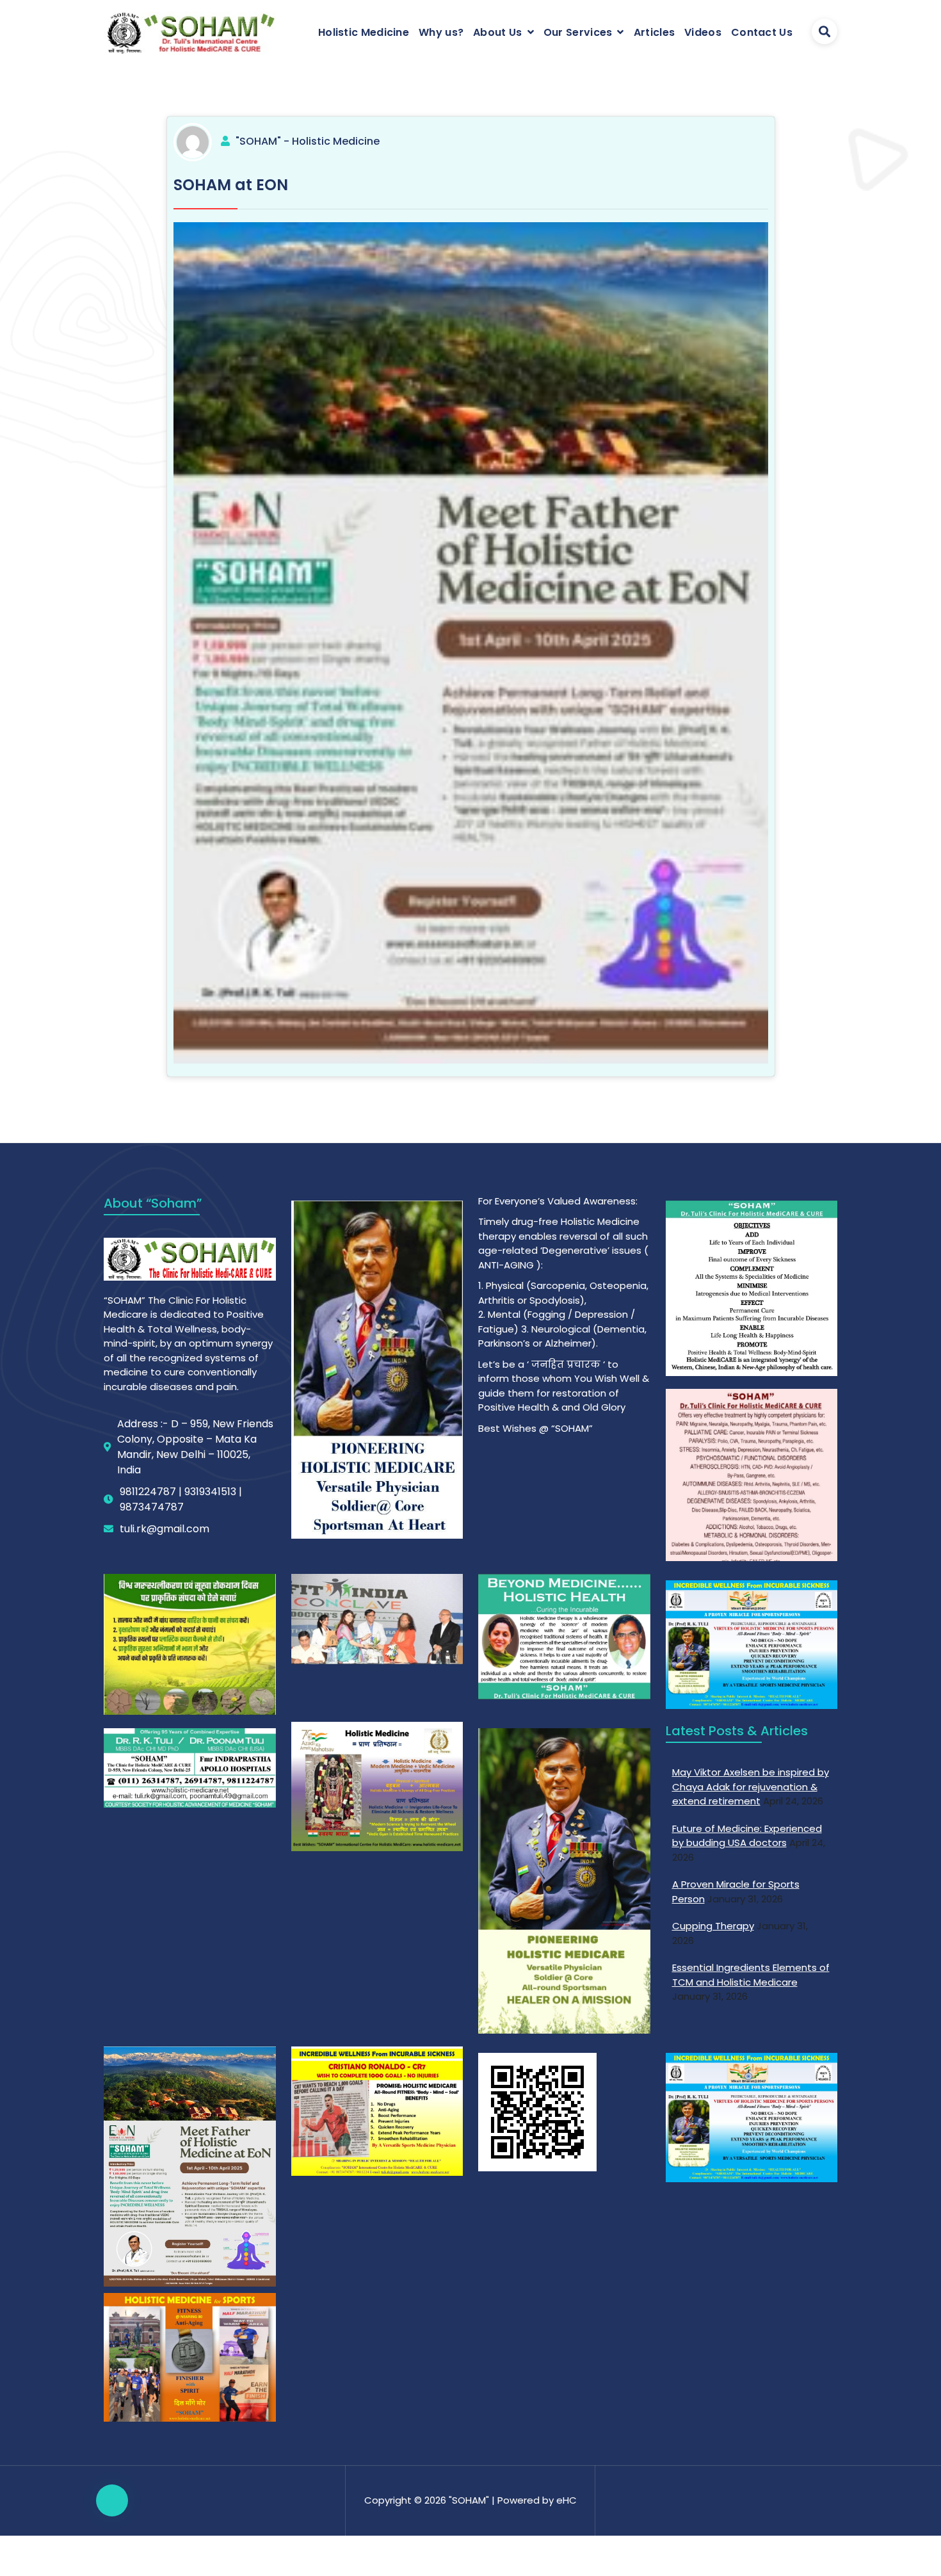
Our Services (578, 32)
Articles (654, 32)
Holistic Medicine (364, 32)
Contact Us (762, 32)
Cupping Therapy (713, 1926)
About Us (497, 32)
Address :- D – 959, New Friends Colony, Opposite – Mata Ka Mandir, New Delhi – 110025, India (195, 1447)
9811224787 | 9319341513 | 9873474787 (181, 1499)
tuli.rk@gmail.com (165, 1529)
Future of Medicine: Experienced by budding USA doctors (747, 1836)
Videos (703, 32)
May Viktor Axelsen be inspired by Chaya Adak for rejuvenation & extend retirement (751, 1786)
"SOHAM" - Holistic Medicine (308, 141)
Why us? (441, 32)
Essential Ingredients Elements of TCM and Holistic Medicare (751, 1975)
